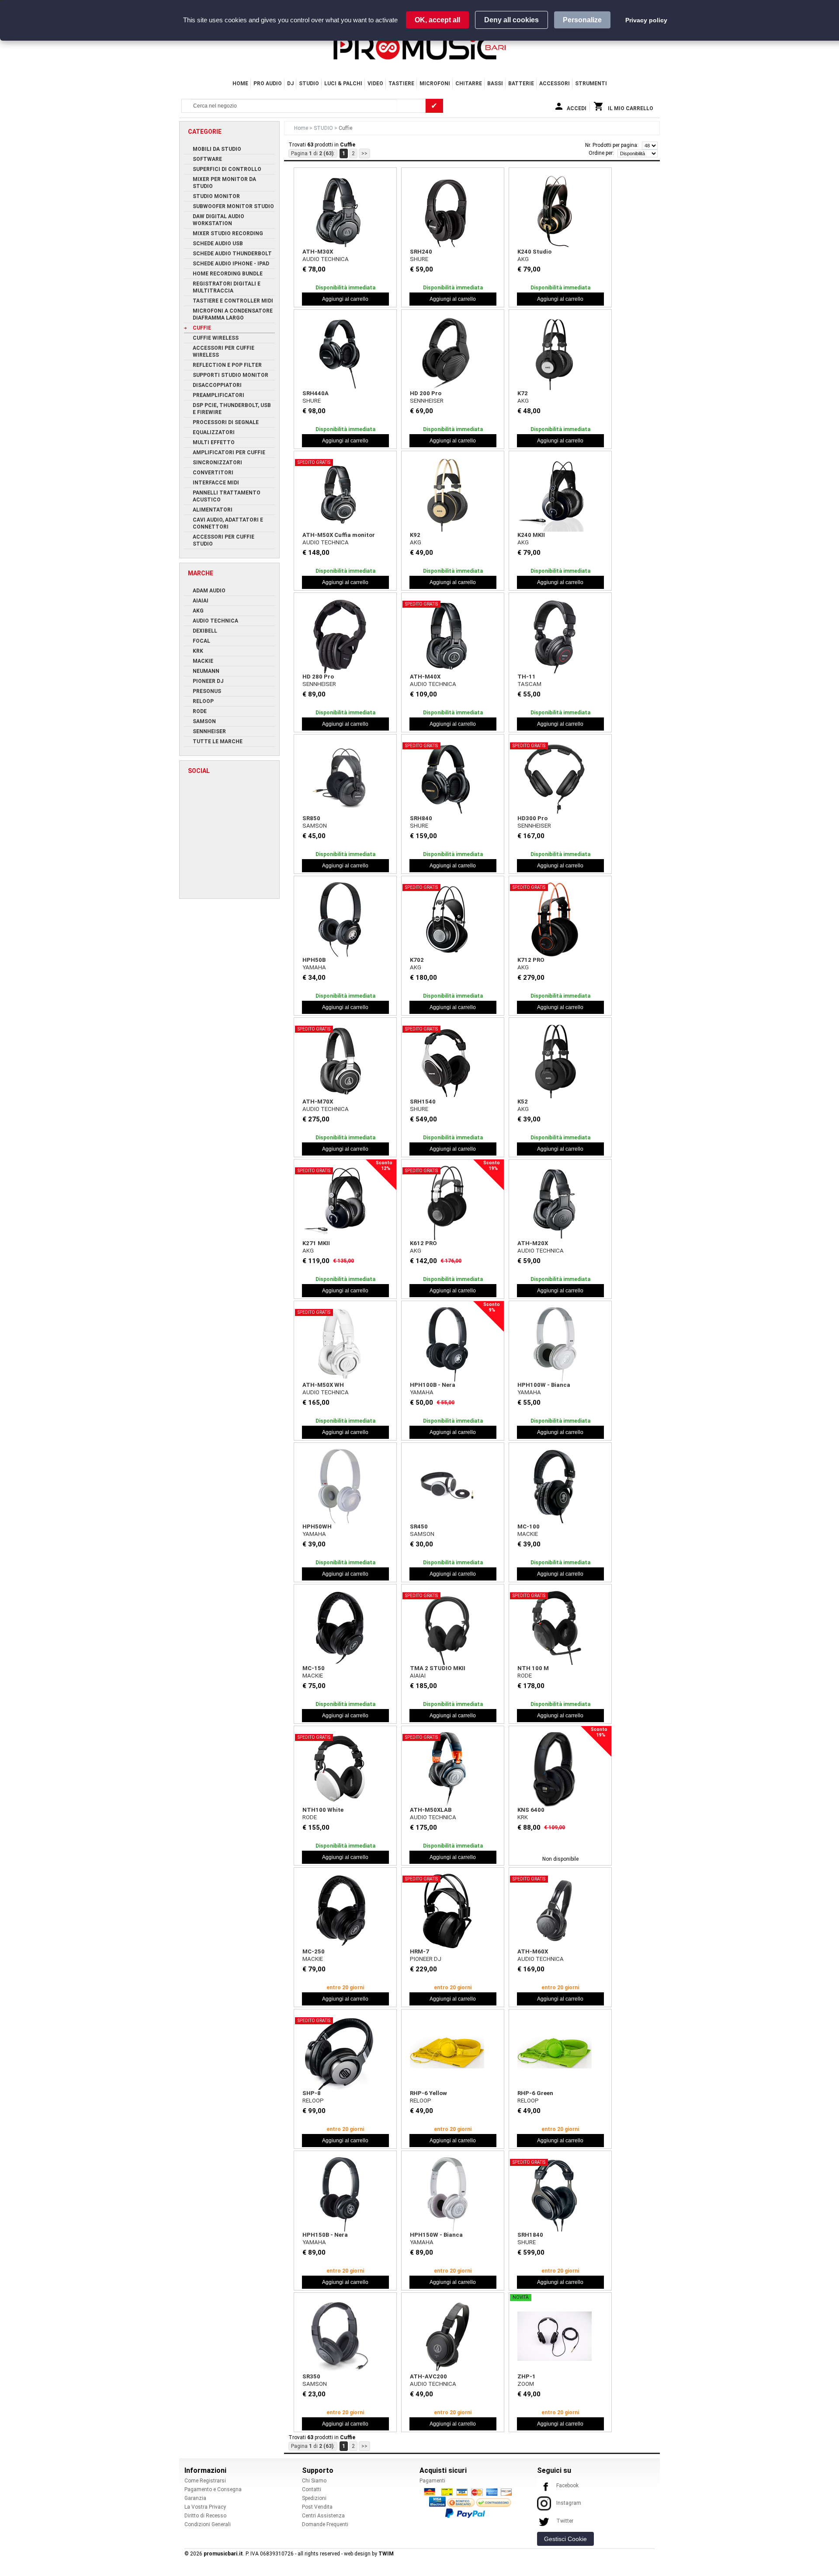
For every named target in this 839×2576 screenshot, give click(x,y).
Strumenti (591, 84)
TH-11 (527, 677)
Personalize (582, 20)
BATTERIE (521, 84)
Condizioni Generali (208, 2524)
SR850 (311, 818)
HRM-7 (419, 1951)
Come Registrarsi (205, 2481)
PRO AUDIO (268, 84)
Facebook (567, 2485)
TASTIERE (401, 84)
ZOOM (526, 2384)
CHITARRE (469, 84)
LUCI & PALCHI (343, 84)
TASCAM (529, 684)
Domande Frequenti (325, 2524)
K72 (523, 393)
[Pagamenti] (470, 2503)
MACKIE (528, 1534)
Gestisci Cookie (565, 2539)
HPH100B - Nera (433, 1385)
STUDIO (309, 84)
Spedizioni (314, 2498)
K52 (523, 1102)
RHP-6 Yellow (428, 2093)
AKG (523, 259)
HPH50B (314, 960)
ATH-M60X (533, 1951)
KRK (523, 1817)
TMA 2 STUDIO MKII (438, 1668)
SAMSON (315, 826)
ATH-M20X (533, 1243)
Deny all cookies (511, 20)
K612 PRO (423, 1243)
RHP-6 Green (535, 2093)
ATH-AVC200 (428, 2376)
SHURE (419, 259)
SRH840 (421, 818)
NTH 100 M (533, 1668)
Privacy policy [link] (646, 20)
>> (364, 153)
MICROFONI (435, 84)
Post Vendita (317, 2507)
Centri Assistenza (323, 2516)
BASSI (495, 84)
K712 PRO (531, 960)
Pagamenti (432, 2481)
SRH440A (315, 393)
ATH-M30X (318, 252)
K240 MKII (531, 535)
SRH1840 (530, 2235)
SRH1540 (423, 1102)
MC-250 (314, 1951)
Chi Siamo (314, 2481)
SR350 (311, 2376)
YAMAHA (314, 967)
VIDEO (375, 84)
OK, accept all (437, 20)
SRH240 (421, 252)
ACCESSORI (555, 84)
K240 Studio (534, 252)
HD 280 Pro (318, 677)
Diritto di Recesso (205, 2516)
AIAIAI (418, 1676)
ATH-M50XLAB (431, 1810)
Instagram (569, 2503)
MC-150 (314, 1668)
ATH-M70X (318, 1102)
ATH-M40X (425, 677)
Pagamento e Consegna (213, 2489)
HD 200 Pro (426, 393)
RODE (525, 1676)
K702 (417, 960)
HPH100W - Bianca (544, 1385)
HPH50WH (317, 1526)
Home (240, 84)
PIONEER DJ (426, 1959)
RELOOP (313, 2101)
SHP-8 (312, 2093)
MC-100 (529, 1526)
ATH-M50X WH (323, 1385)
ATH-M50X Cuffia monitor (339, 535)
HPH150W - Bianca (436, 2235)
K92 (415, 535)
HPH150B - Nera (325, 2235)
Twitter (565, 2521)
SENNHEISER (427, 401)
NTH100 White (323, 1810)
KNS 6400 (531, 1810)
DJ (290, 84)
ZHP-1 (527, 2376)
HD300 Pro (532, 818)
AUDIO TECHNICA (326, 259)
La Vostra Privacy (205, 2507)
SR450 (419, 1526)
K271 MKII (316, 1243)
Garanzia (195, 2498)
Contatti (312, 2489)
